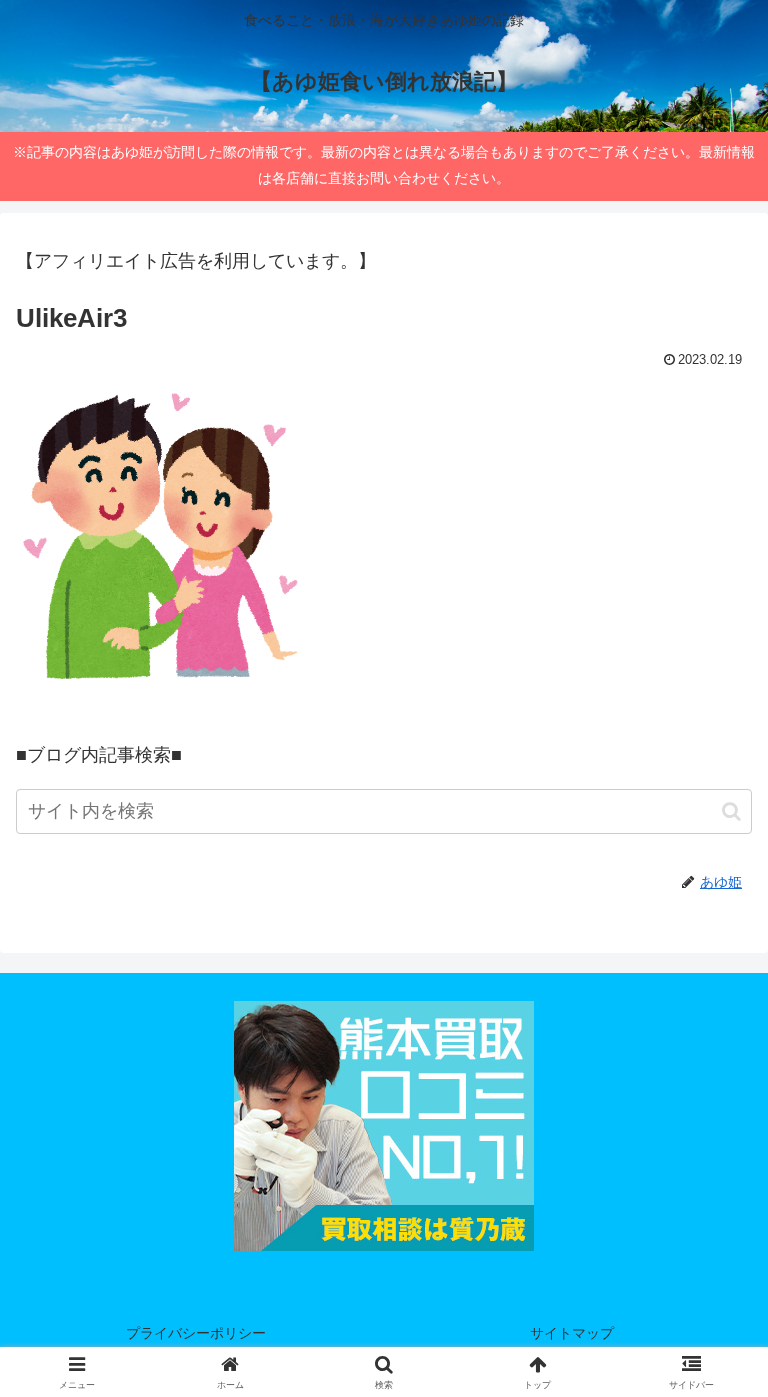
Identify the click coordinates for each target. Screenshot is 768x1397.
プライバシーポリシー (196, 1333)
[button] (731, 811)
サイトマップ (572, 1333)
